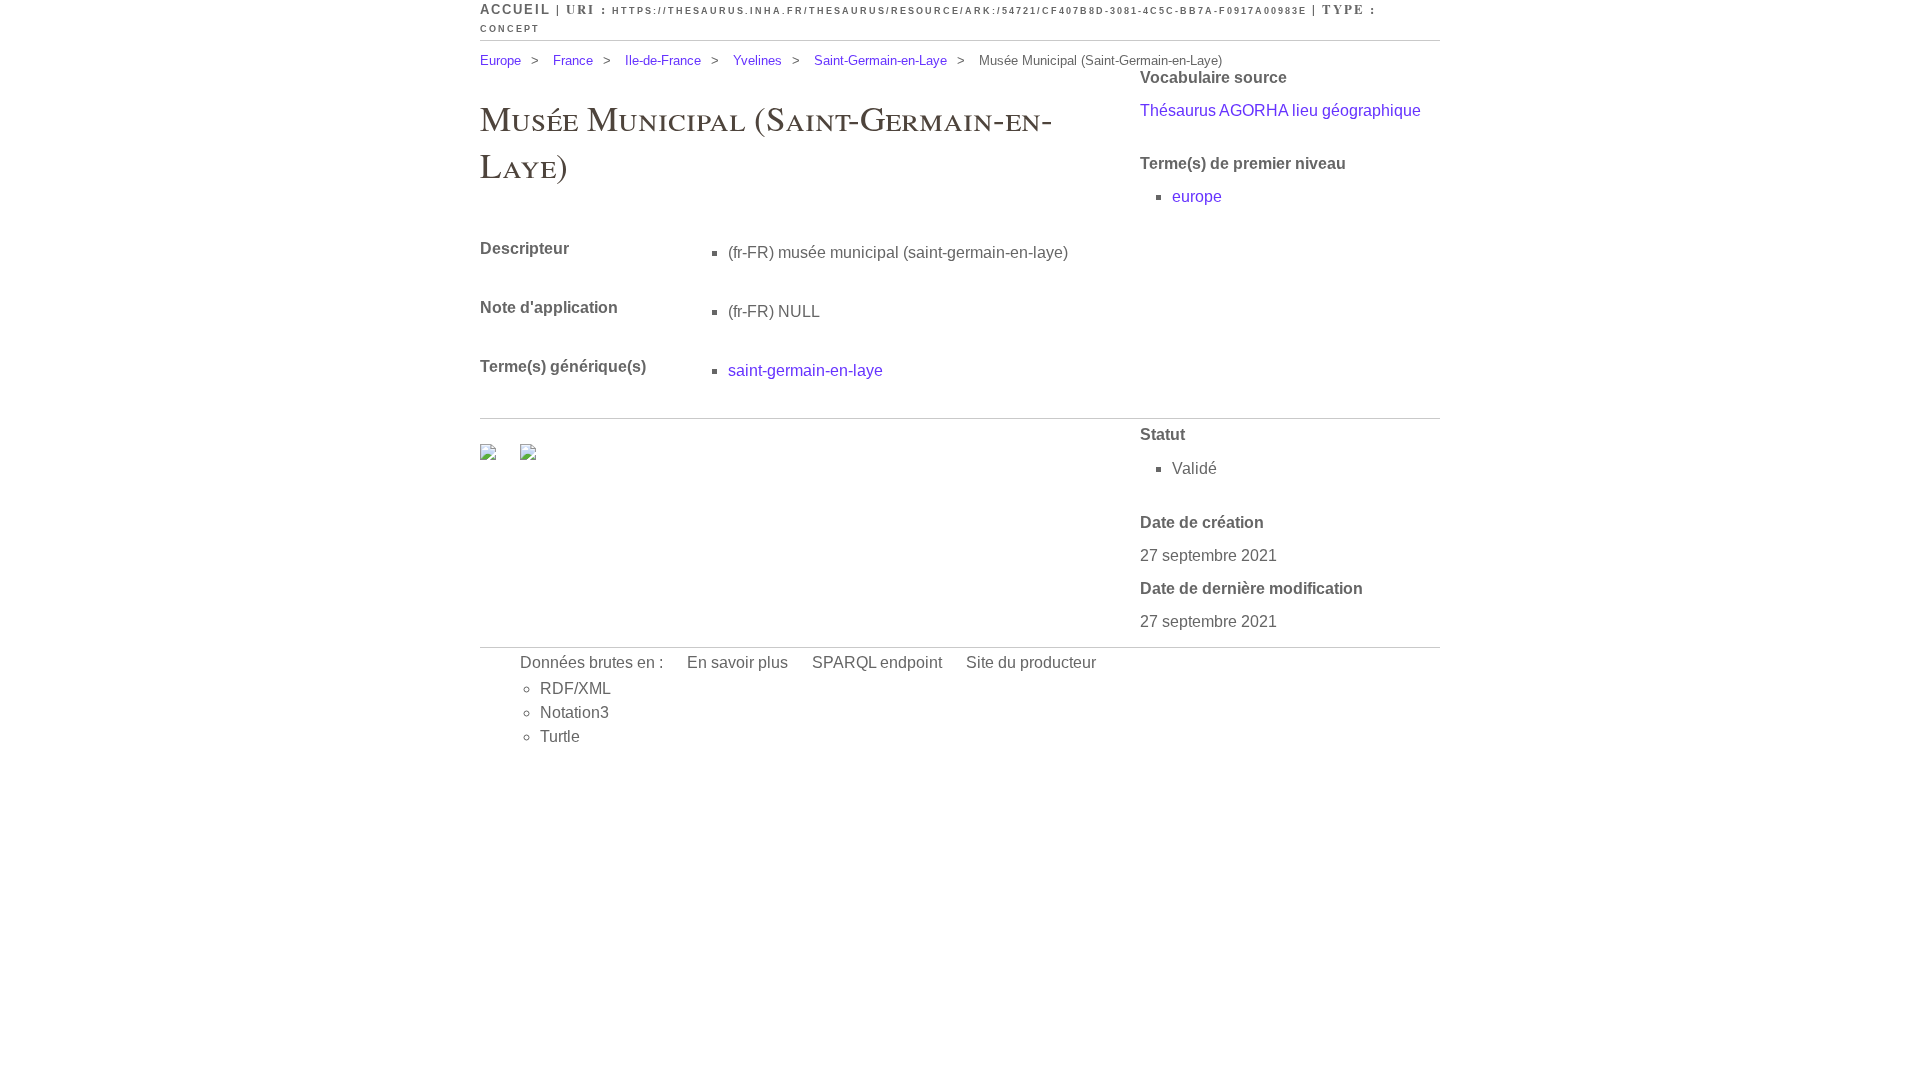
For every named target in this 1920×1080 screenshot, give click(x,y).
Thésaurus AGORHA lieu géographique (1280, 110)
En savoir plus (737, 662)
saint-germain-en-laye (805, 370)
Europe (500, 60)
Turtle (560, 736)
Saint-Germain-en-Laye (880, 60)
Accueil (515, 9)
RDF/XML (575, 688)
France (573, 60)
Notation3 (574, 712)
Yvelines (757, 60)
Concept (510, 29)
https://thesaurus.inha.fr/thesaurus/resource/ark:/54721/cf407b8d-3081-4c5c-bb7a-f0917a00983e (959, 11)
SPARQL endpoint (877, 662)
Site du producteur (1031, 662)
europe (1197, 196)
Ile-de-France (663, 60)
